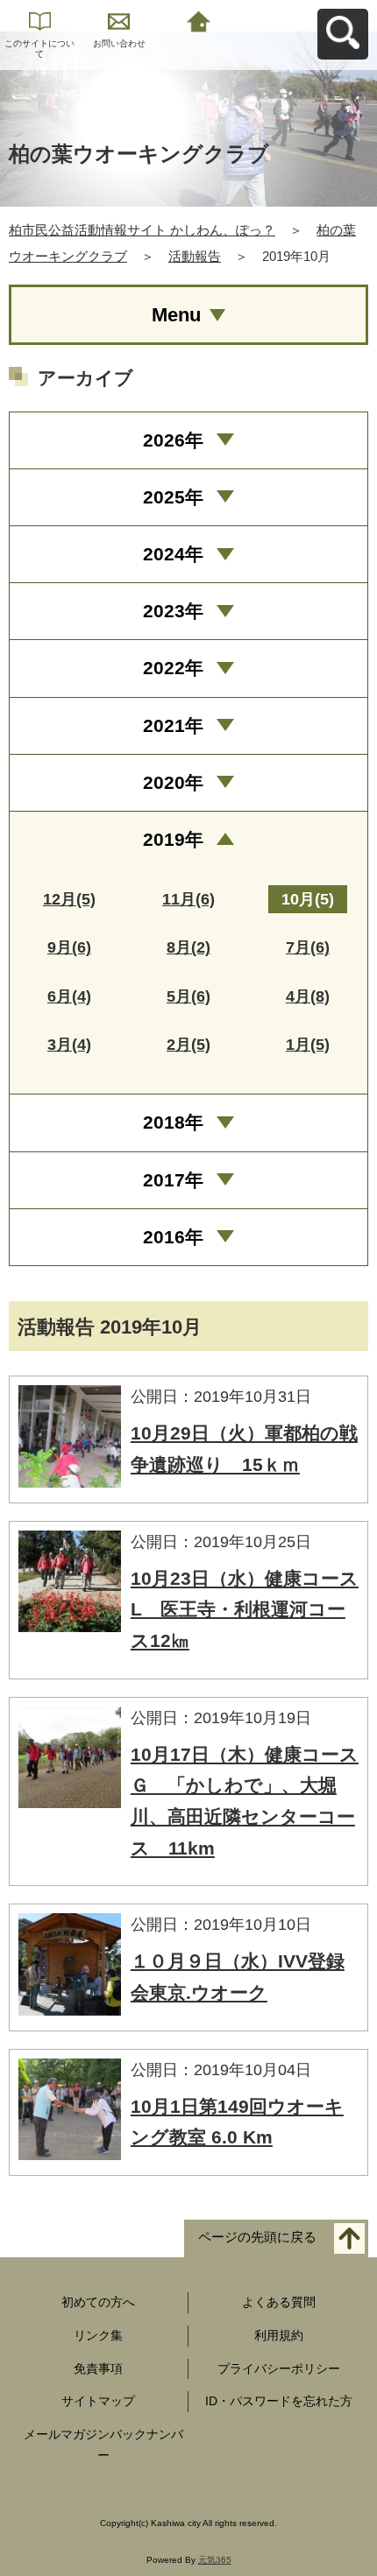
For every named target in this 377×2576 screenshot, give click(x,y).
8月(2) (188, 947)
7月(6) (308, 947)
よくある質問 (279, 2302)
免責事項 (98, 2368)
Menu (176, 315)
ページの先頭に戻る (257, 2237)
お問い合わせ (119, 43)
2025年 (173, 497)
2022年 (173, 668)
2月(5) (188, 1045)
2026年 (173, 440)
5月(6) (188, 996)
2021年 (173, 725)
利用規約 (279, 2335)
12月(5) (69, 899)
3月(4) (69, 1045)
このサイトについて (39, 49)
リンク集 (98, 2335)
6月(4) (69, 996)
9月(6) (69, 947)
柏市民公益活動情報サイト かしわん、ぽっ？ (142, 230)
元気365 (215, 2560)
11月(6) (188, 899)
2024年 (173, 554)
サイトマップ (98, 2401)
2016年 (173, 1237)
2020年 (173, 782)
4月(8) (308, 996)
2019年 (173, 839)
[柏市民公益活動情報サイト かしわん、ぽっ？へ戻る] (199, 20)
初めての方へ (98, 2302)
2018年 (173, 1122)
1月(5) (308, 1045)
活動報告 (195, 256)
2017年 (173, 1180)
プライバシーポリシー (279, 2368)
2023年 (173, 611)
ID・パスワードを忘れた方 (279, 2401)
